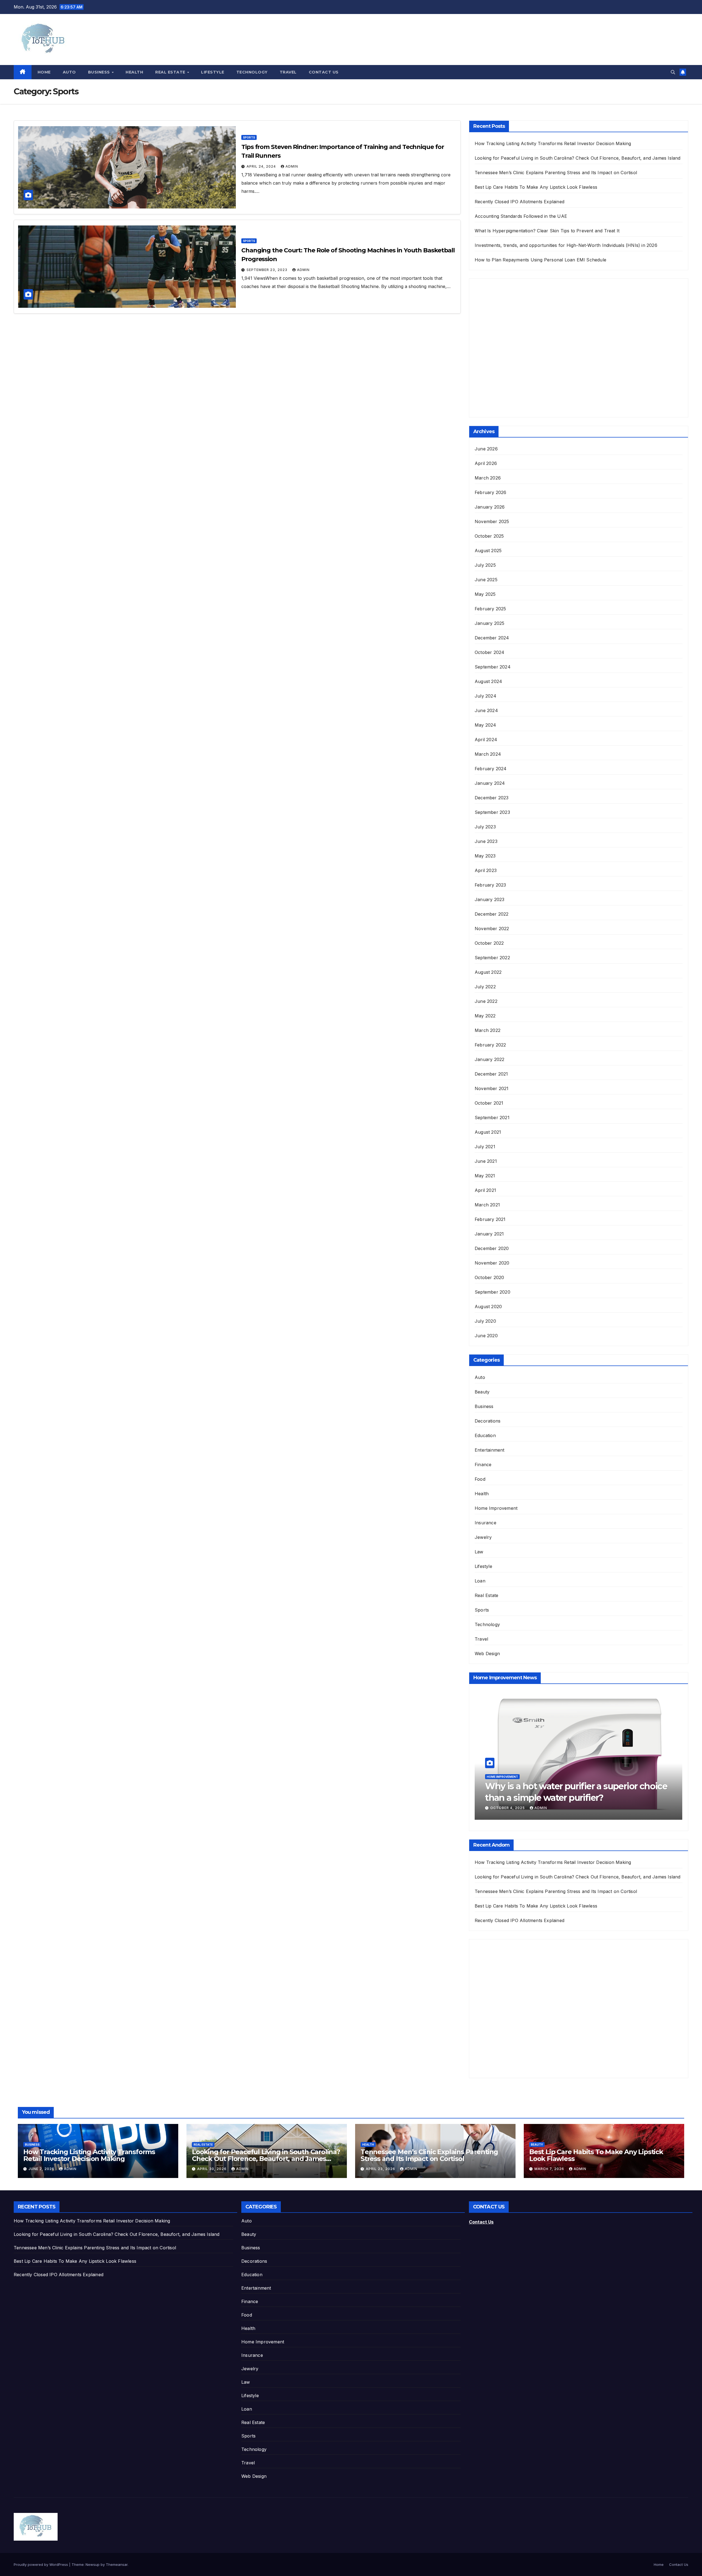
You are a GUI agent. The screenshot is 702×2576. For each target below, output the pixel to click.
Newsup (93, 2564)
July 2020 (485, 1321)
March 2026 (488, 478)
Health (134, 72)
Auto (69, 72)
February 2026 (491, 492)
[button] (673, 72)
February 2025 (490, 609)
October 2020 (489, 1277)
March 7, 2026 (550, 2169)
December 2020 (492, 1248)
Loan (480, 1581)
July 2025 (485, 565)
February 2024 (491, 769)
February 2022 (490, 1045)
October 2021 (489, 1103)
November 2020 (492, 1263)
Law (479, 1552)
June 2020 (486, 1336)
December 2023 (492, 798)
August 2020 (488, 1307)
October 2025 (489, 536)
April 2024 (486, 740)
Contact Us (324, 72)
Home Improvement (496, 1508)
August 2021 (488, 1132)
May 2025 (485, 594)
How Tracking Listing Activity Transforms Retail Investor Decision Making (553, 143)
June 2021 (486, 1161)
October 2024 (489, 652)
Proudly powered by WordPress (41, 2564)
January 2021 (489, 1234)
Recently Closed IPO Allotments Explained (520, 202)
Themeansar (117, 2564)
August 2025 (488, 551)
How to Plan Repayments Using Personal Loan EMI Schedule (540, 260)
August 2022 (488, 972)
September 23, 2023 (268, 270)
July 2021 (485, 1147)
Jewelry (483, 1537)
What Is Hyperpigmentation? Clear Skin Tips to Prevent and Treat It (547, 231)
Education (485, 1435)
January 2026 (490, 507)
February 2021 (490, 1219)
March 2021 (487, 1205)
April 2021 (485, 1190)
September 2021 (492, 1118)
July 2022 (485, 987)
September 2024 (493, 667)
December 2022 (492, 914)
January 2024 (490, 783)
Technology (252, 72)
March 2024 (488, 754)
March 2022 (488, 1030)
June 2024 (486, 710)
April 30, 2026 (212, 2169)
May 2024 (486, 725)
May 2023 (485, 856)
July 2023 (485, 827)
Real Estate (171, 72)
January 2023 (489, 899)
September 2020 (492, 1292)
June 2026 (486, 449)
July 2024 (486, 696)
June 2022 (486, 1001)
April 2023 (486, 870)
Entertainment (490, 1450)
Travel (288, 72)
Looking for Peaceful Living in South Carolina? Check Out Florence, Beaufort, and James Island (578, 158)
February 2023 (490, 885)
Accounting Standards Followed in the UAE (521, 216)
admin (292, 166)
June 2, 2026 (42, 2169)
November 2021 (492, 1088)
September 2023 (492, 812)
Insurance (486, 1523)
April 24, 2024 (262, 166)
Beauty (482, 1392)
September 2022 (492, 958)
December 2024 (492, 638)
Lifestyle (213, 72)
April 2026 (486, 463)
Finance (483, 1465)
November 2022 (492, 929)
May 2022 (485, 1016)
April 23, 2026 (381, 2169)
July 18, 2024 (504, 1808)
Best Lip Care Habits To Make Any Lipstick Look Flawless (536, 187)
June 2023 (486, 841)
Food (480, 1479)
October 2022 (489, 943)
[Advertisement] (516, 353)
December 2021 (491, 1074)
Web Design (487, 1654)
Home (44, 72)
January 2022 (489, 1059)
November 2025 (492, 521)
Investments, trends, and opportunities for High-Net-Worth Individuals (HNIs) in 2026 (566, 245)
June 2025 (486, 580)
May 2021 (485, 1176)
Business (100, 72)
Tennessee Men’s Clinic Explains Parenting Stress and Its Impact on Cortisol (556, 173)
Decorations (488, 1421)
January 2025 (489, 623)
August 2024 (488, 681)
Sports (249, 137)
